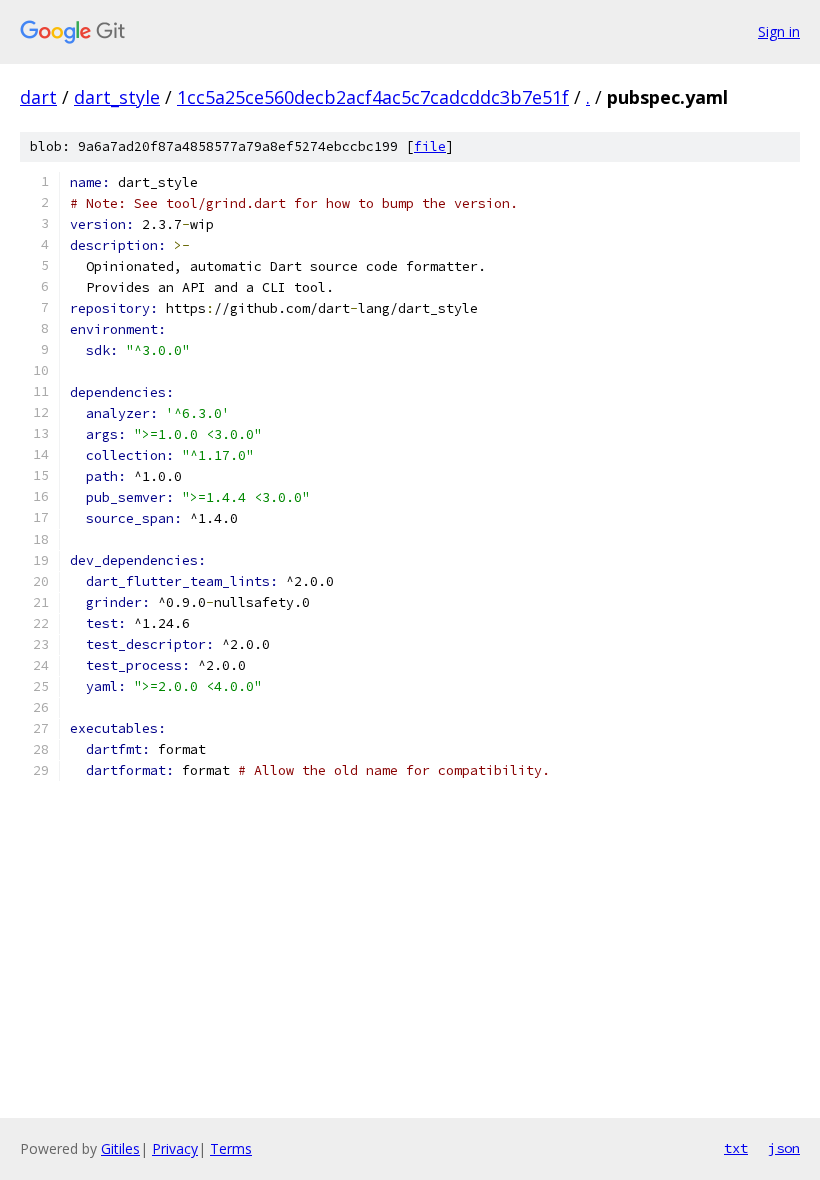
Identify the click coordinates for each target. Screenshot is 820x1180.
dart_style (117, 97)
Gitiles (120, 1148)
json (784, 1148)
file (430, 146)
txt (736, 1148)
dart (38, 97)
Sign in (779, 31)
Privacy (175, 1148)
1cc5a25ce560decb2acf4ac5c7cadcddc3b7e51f (373, 97)
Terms (231, 1148)
